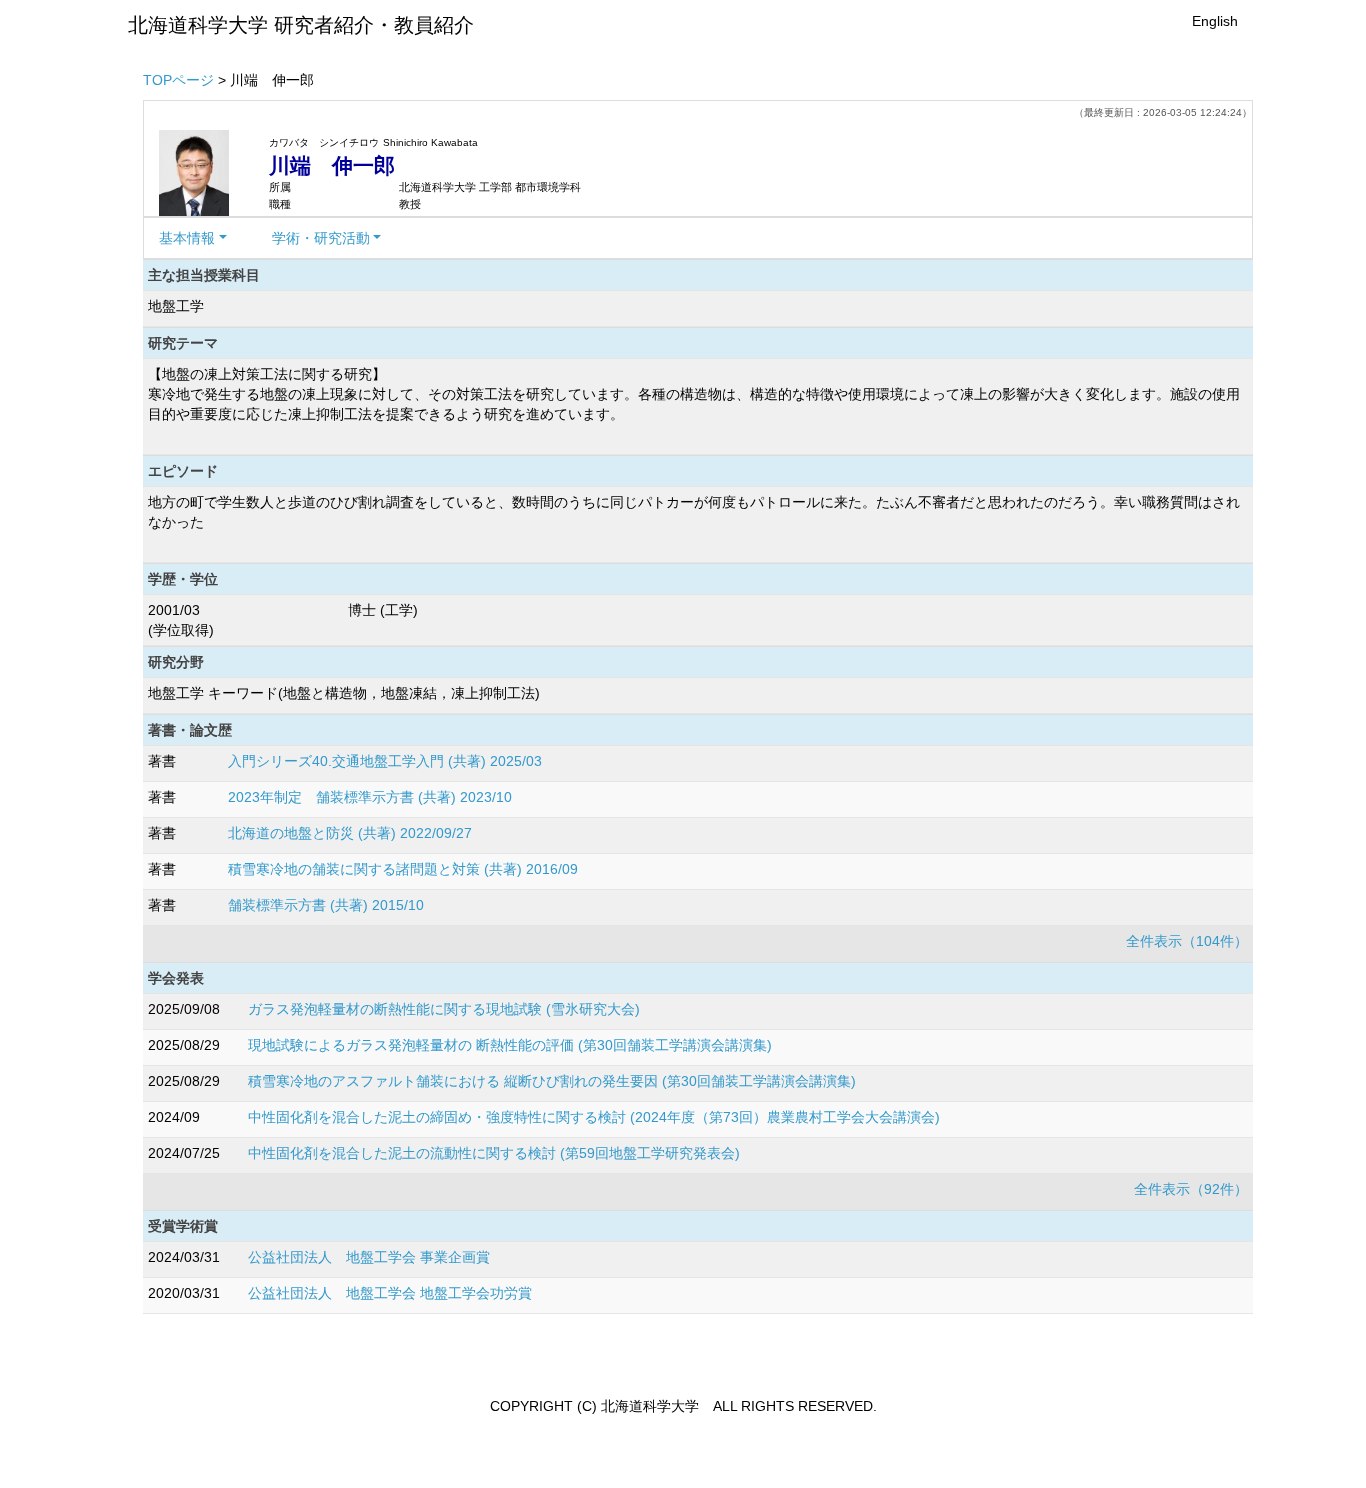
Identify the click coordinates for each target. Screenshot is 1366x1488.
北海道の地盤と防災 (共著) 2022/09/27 (350, 833)
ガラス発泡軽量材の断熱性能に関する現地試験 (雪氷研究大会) (444, 1009)
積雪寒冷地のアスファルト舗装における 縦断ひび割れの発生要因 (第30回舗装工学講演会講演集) (552, 1081)
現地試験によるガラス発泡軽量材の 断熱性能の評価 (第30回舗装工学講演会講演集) (510, 1045)
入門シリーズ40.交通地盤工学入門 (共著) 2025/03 (385, 761)
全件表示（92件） (1191, 1189)
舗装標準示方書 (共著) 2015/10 (326, 905)
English (1215, 21)
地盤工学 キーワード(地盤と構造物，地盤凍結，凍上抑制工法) (344, 693)
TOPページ (178, 80)
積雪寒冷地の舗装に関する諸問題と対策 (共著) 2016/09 (403, 869)
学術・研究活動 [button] (321, 238)
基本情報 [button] (187, 238)
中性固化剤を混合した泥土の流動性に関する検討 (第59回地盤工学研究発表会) (494, 1153)
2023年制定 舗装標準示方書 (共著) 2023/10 (370, 797)
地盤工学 (176, 306)
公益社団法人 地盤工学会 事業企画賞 (369, 1257)
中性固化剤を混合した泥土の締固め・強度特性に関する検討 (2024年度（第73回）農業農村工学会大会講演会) (594, 1117)
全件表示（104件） (1187, 941)
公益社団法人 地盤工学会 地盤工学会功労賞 (390, 1293)
